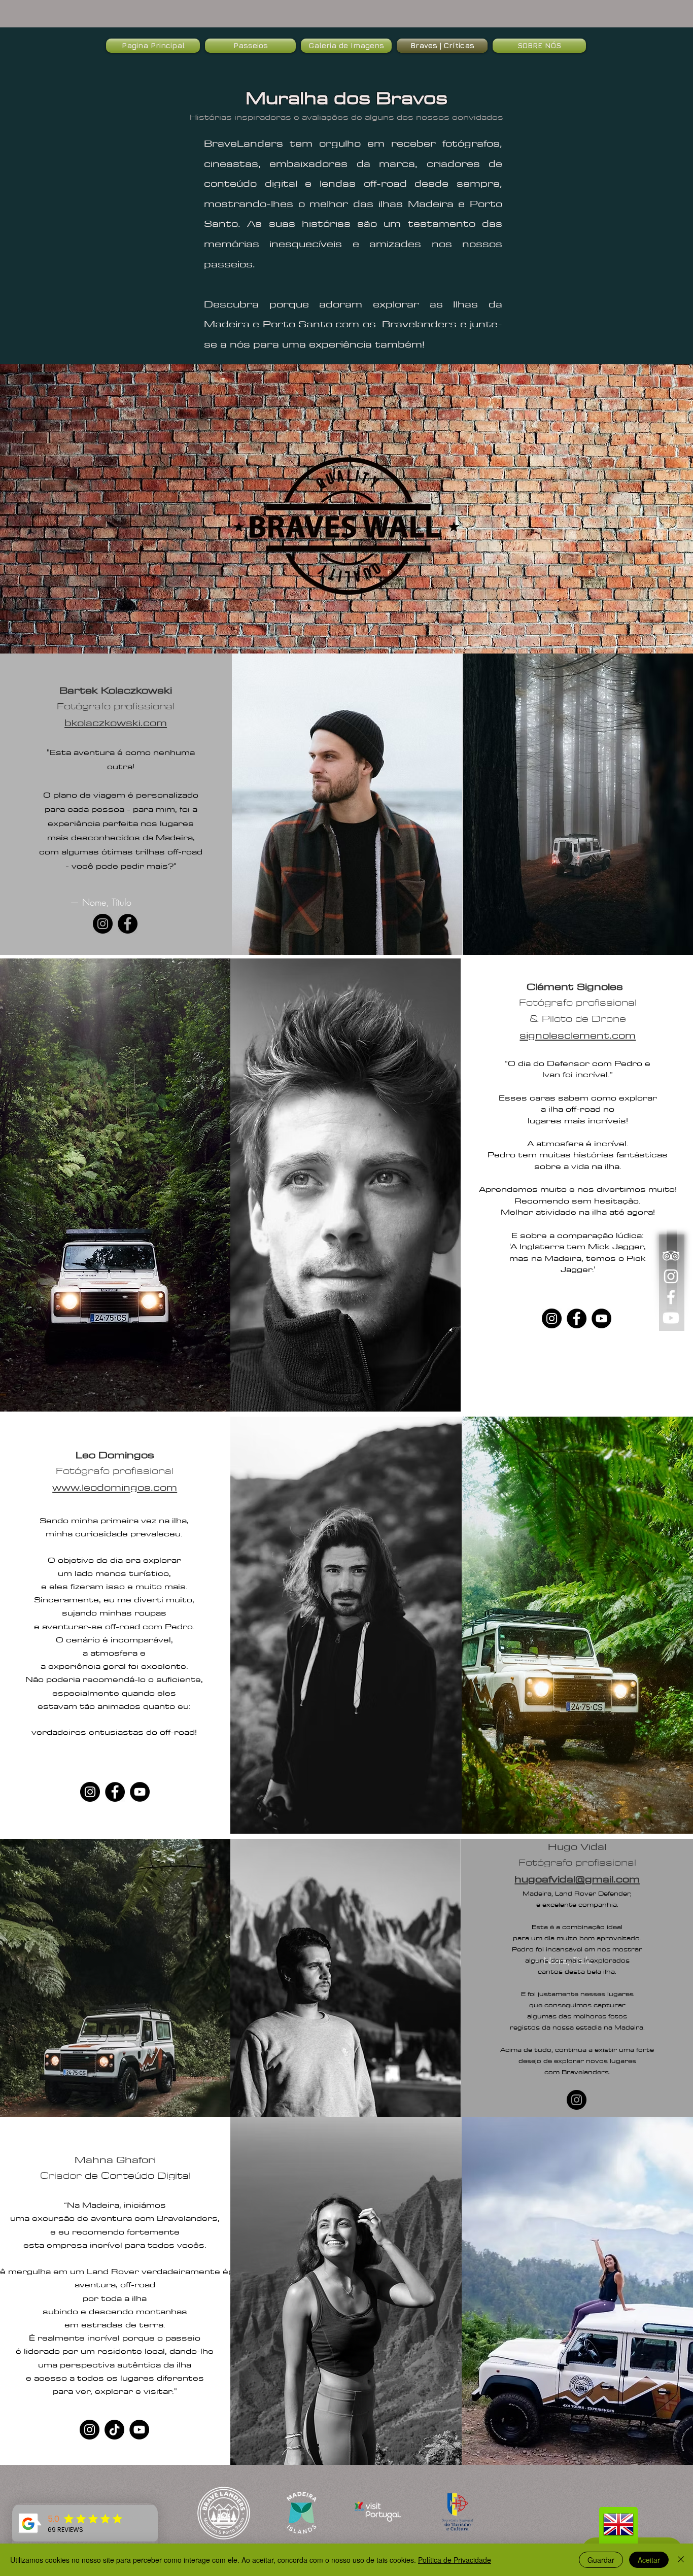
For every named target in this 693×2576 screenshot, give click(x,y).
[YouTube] (601, 1318)
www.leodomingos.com (115, 1487)
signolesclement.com (578, 1035)
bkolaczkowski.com (116, 722)
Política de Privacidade (455, 2560)
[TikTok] (114, 2430)
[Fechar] (681, 2560)
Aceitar (649, 2560)
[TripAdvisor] (671, 1256)
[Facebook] (671, 1297)
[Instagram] (671, 1276)
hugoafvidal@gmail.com (577, 1879)
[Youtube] (671, 1318)
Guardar (601, 2560)
